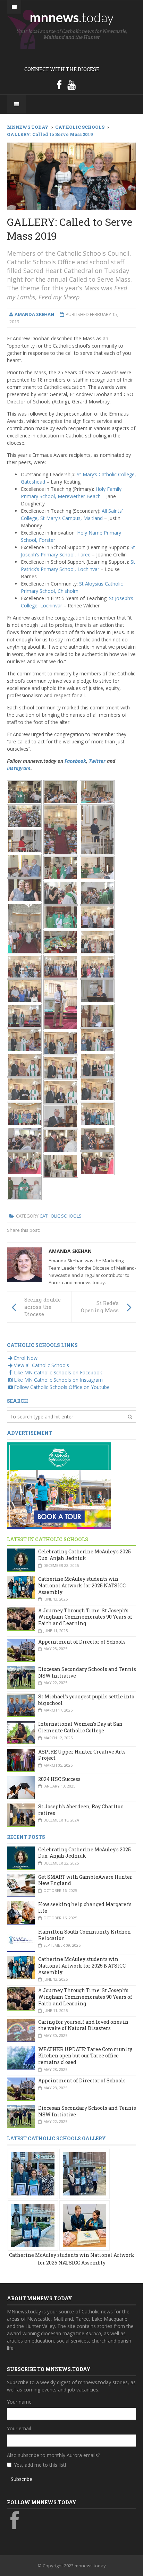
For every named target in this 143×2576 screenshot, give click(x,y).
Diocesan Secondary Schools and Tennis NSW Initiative (87, 1672)
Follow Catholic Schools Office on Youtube (62, 1387)
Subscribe (22, 2479)
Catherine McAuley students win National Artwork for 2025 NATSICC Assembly (82, 1585)
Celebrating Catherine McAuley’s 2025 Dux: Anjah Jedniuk (85, 1555)
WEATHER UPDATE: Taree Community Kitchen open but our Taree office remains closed (85, 2056)
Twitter (97, 761)
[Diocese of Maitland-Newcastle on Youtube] (71, 85)
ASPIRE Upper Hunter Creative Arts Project (82, 1755)
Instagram (19, 768)
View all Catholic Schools (41, 1365)
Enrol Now (26, 1358)
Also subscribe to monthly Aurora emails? (53, 2455)
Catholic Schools (61, 1216)
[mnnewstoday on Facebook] (59, 85)
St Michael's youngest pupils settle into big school (86, 1700)
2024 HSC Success (59, 1779)
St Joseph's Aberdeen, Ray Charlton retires (81, 1810)
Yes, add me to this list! (40, 2465)
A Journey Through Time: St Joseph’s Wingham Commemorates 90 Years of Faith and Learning (85, 1617)
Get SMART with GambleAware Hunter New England (85, 1880)
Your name (19, 2402)
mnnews (72, 17)
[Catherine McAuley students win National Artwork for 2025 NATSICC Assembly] (33, 2173)
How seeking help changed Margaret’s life (85, 1908)
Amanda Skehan (70, 1251)
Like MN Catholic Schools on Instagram (58, 1380)
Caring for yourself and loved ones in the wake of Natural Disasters (83, 2025)
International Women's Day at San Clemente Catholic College (80, 1727)
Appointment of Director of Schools (82, 1642)
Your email (19, 2428)
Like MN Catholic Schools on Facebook (58, 1372)
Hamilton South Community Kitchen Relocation (85, 1935)
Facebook (75, 761)
